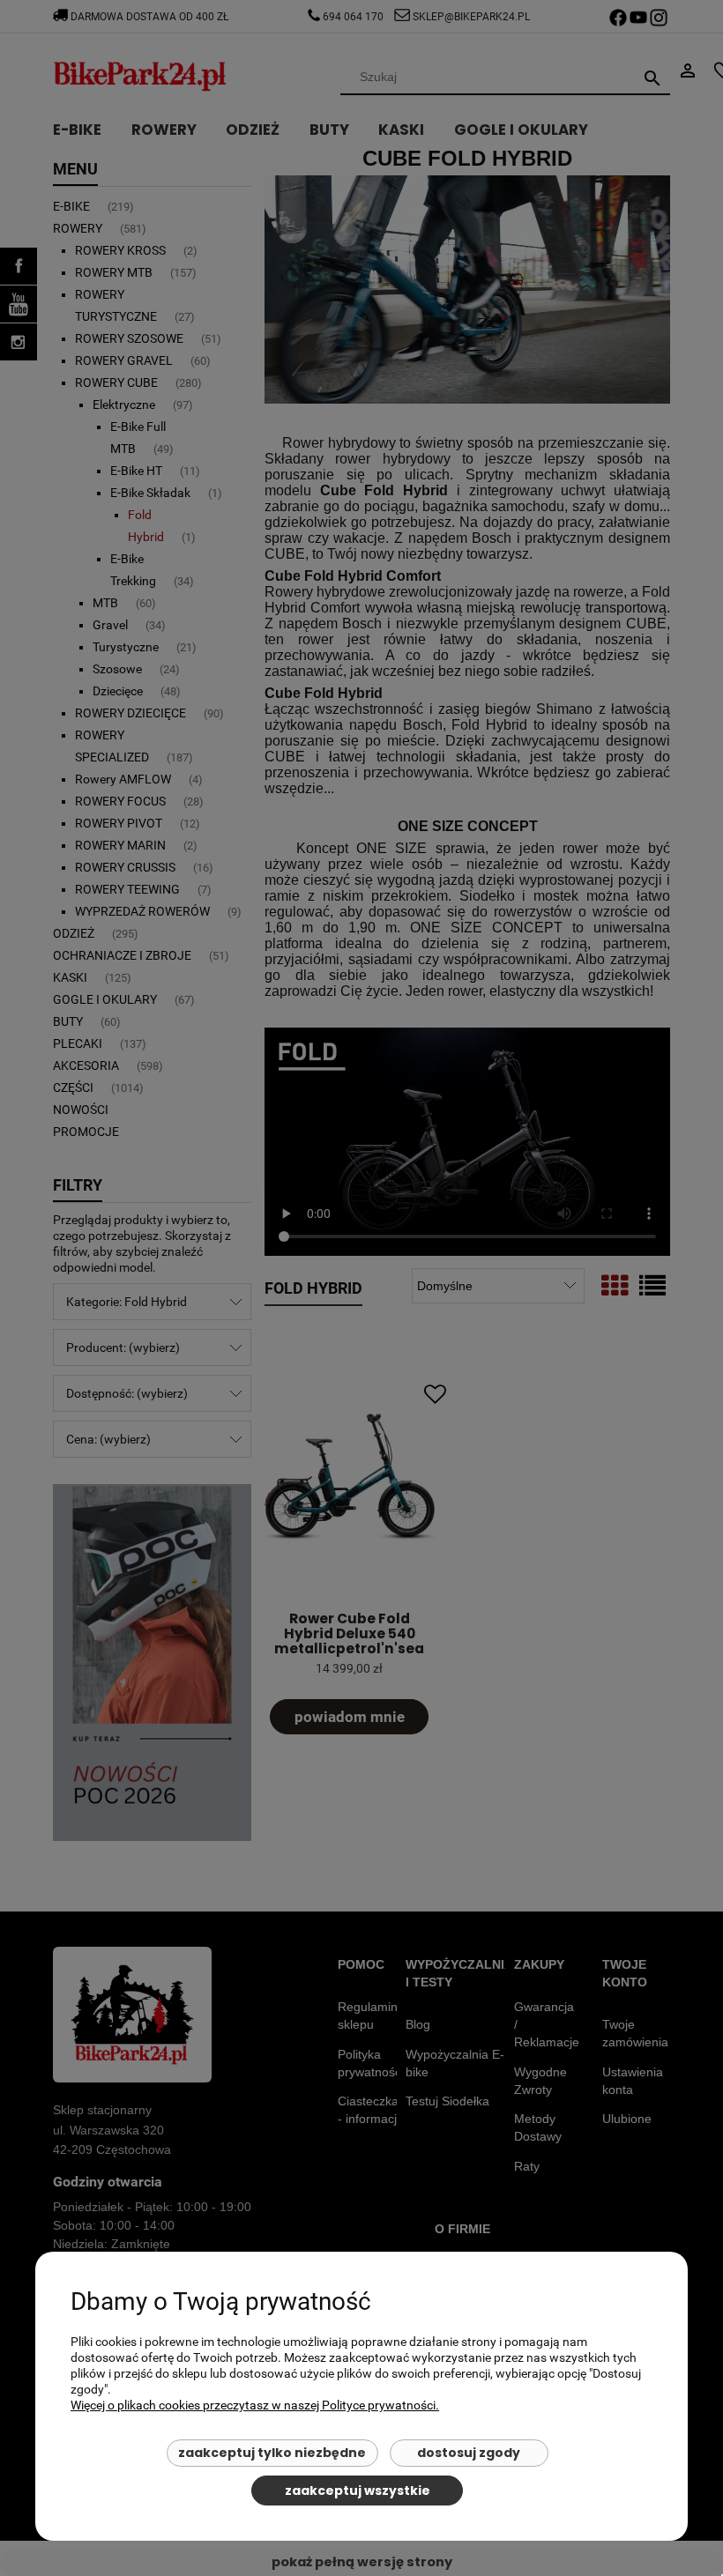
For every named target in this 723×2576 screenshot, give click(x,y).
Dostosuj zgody (469, 2453)
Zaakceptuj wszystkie (358, 2491)
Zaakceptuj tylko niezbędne (272, 2453)
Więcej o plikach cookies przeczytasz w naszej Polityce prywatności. (255, 2405)
